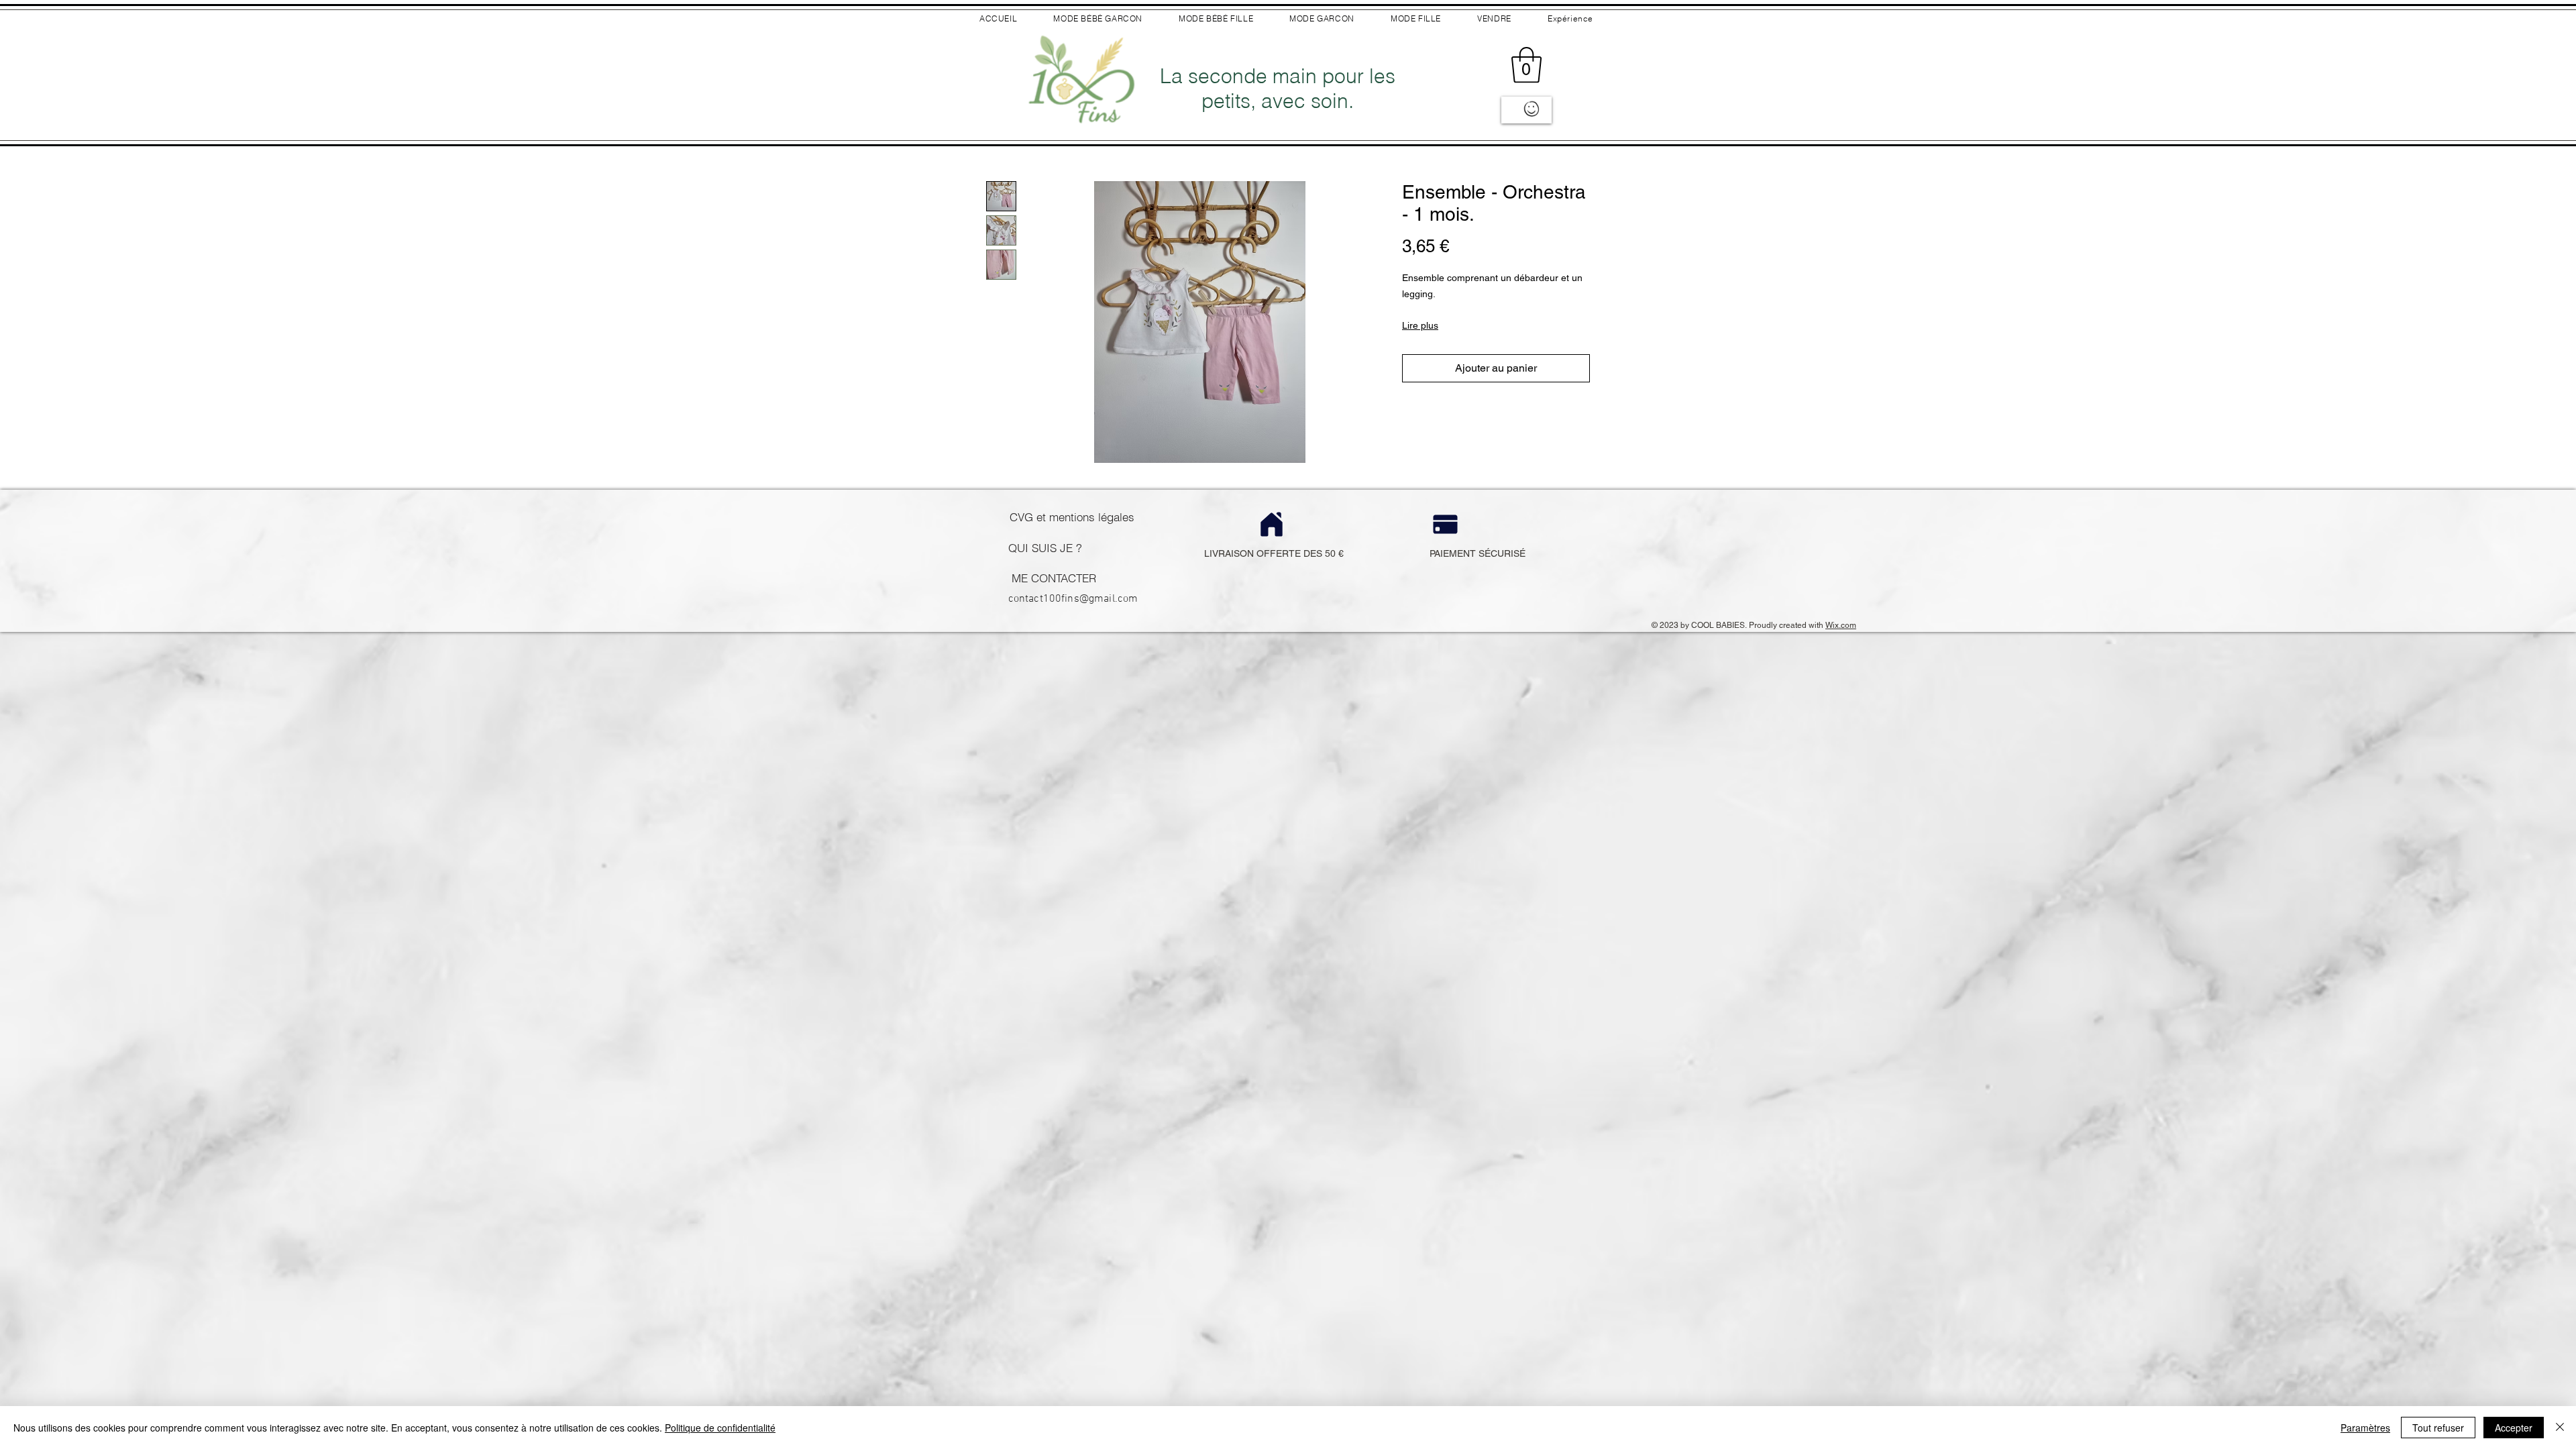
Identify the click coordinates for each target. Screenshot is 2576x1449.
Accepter (2514, 1428)
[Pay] (1445, 524)
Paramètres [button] (2365, 1428)
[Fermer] (2560, 1428)
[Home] (1272, 524)
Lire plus (1420, 325)
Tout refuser (2438, 1428)
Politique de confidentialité (720, 1428)
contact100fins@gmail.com (1073, 599)
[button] (1526, 65)
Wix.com (1841, 625)
